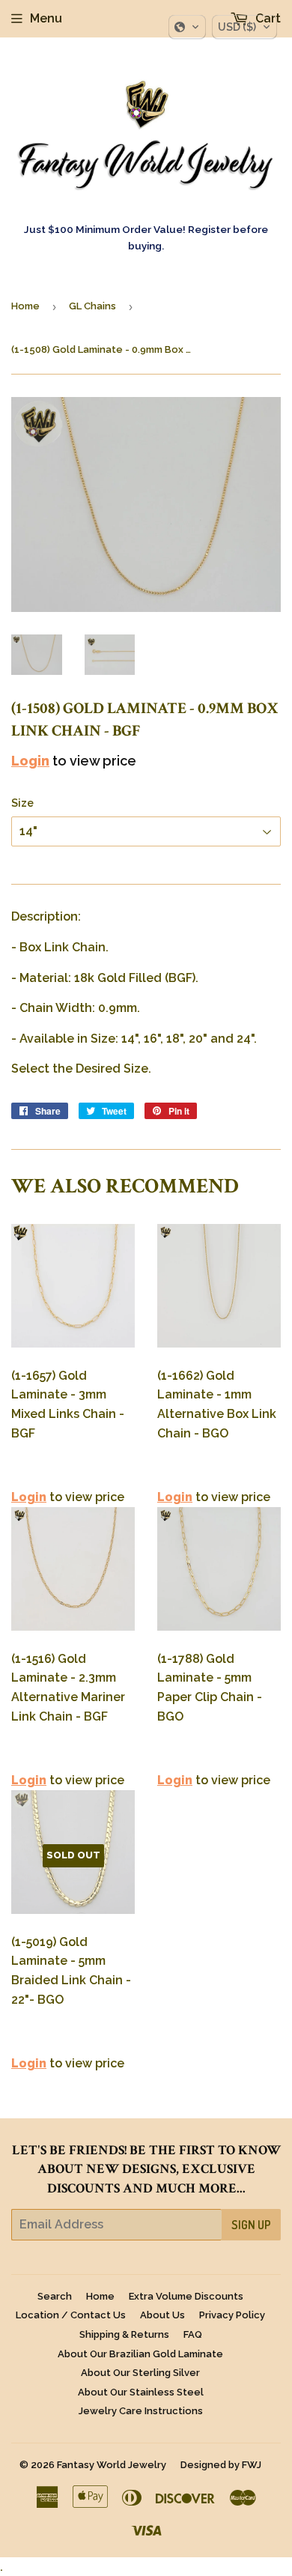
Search (55, 2296)
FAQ (193, 2334)
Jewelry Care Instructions (141, 2411)
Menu (46, 18)
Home (25, 306)
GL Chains (92, 306)
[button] (187, 27)
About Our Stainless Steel (141, 2392)
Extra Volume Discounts (186, 2296)
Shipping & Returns (124, 2334)
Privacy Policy (232, 2315)
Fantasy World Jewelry (112, 2465)
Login (30, 761)
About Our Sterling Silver (140, 2373)
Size (22, 803)
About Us (162, 2315)
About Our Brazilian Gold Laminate (140, 2354)
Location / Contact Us (71, 2315)
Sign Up (251, 2225)
